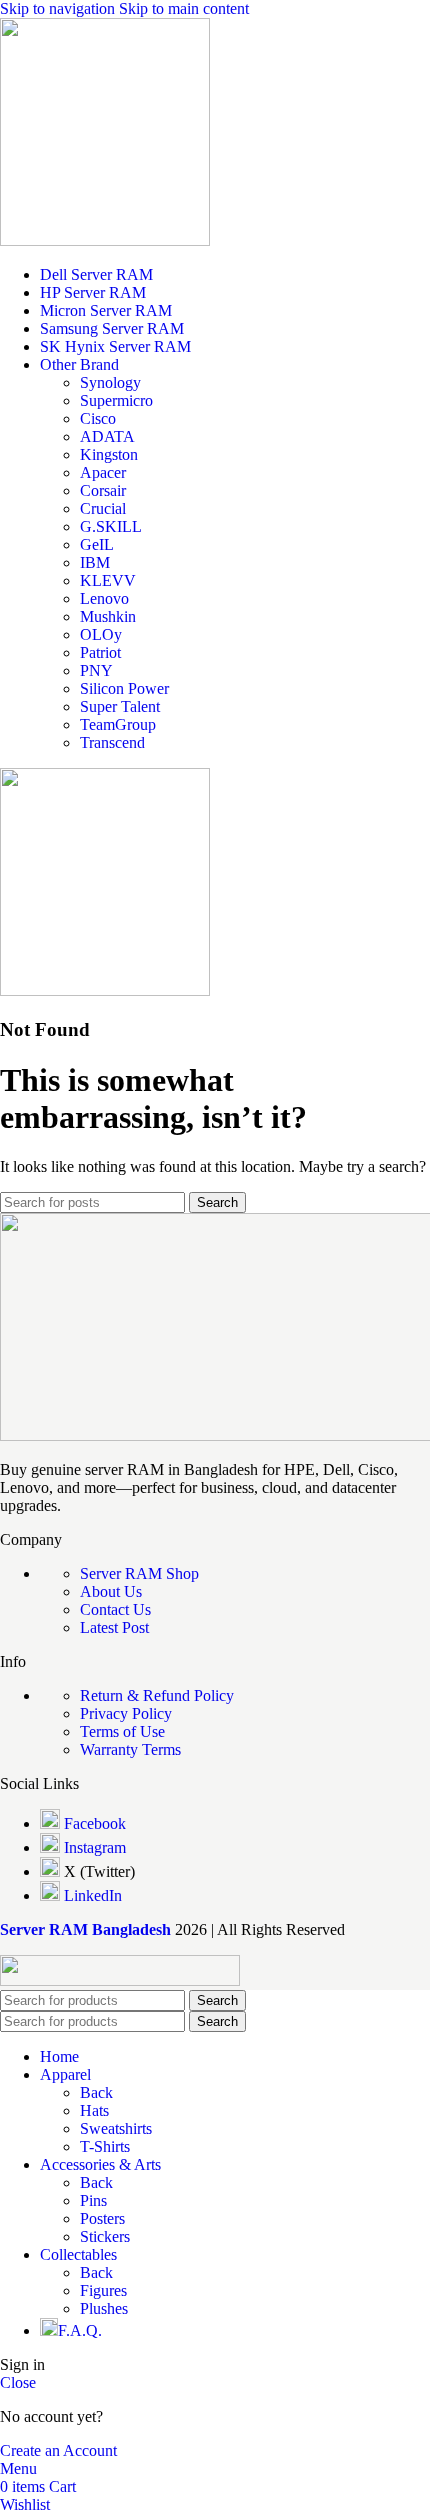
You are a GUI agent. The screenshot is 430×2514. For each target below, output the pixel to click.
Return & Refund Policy (157, 1695)
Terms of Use (122, 1731)
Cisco (98, 418)
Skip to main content (184, 8)
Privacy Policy (126, 1713)
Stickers (105, 2236)
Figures (103, 2290)
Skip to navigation (59, 8)
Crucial (103, 508)
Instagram (95, 1847)
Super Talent (120, 706)
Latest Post (114, 1627)
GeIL (97, 544)
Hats (94, 2110)
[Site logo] (105, 240)
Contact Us (115, 1609)
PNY (96, 670)
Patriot (100, 652)
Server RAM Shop (139, 1573)
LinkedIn (93, 1895)
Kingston (109, 454)
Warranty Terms (130, 1749)
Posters (102, 2218)
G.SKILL (111, 526)
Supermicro (116, 400)
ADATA (107, 436)
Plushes (104, 2308)
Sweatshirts (116, 2128)
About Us (111, 1591)
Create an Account (58, 2450)
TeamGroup (118, 724)
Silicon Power (124, 688)
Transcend (112, 742)
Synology (110, 382)
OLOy (101, 634)
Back (96, 2092)
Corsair (103, 490)
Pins (93, 2200)
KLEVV (108, 580)
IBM (95, 562)
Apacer (103, 472)
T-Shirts (105, 2146)
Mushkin (108, 616)
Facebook (95, 1823)
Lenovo (104, 598)
